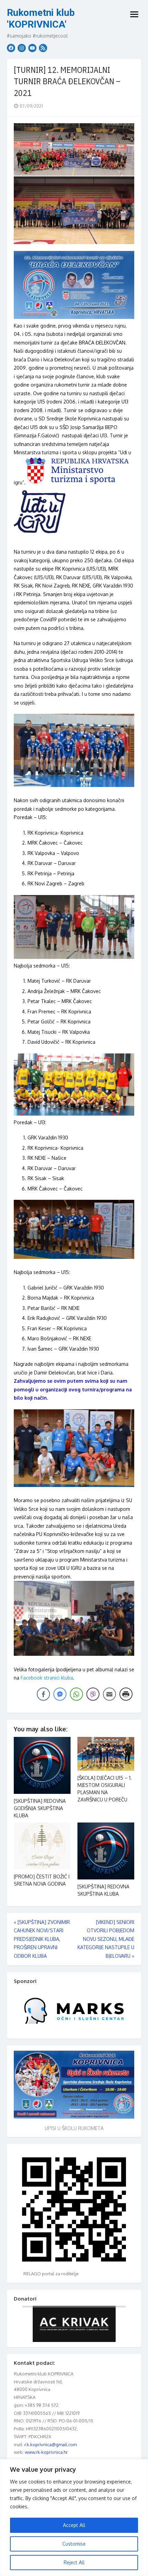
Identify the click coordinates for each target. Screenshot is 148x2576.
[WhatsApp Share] (76, 1694)
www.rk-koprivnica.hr (46, 2452)
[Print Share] (126, 1694)
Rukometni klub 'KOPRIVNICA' (41, 18)
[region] (74, 2517)
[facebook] (11, 48)
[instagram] (22, 48)
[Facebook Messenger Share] (60, 1694)
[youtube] (32, 48)
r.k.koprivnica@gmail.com (51, 2444)
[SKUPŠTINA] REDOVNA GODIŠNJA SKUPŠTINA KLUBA (40, 1808)
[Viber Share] (93, 1694)
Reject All (74, 2562)
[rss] (43, 48)
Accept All (74, 2525)
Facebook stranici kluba (47, 1678)
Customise (74, 2544)
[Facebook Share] (43, 1694)
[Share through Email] (109, 1694)
